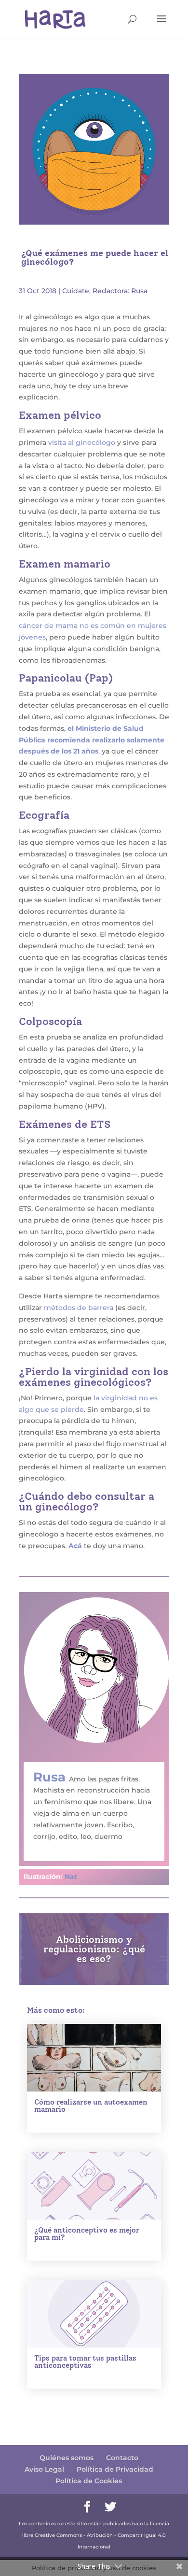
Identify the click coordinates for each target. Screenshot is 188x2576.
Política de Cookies (89, 2481)
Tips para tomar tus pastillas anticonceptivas (85, 2362)
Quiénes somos (67, 2458)
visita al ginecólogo (82, 442)
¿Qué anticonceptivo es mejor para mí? (87, 2234)
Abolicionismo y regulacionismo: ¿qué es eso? (94, 1949)
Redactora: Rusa (120, 291)
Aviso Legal (44, 2469)
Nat (71, 1877)
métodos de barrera (79, 1308)
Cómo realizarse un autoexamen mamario (91, 2106)
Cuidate (76, 291)
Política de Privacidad (115, 2469)
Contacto (122, 2458)
